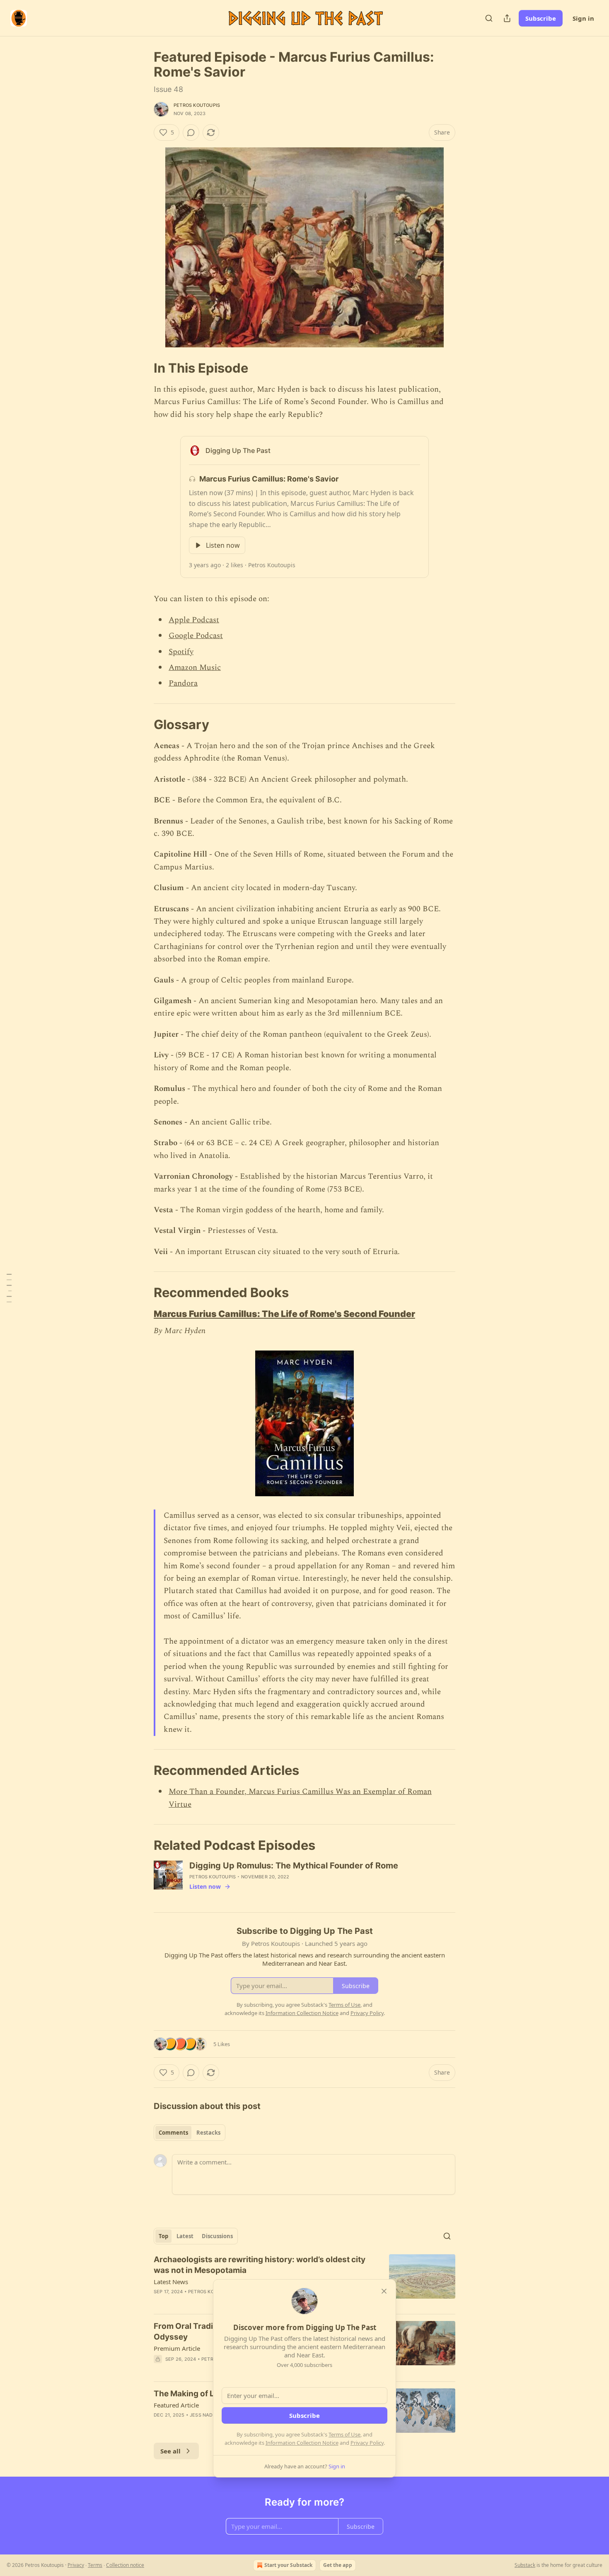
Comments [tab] (173, 2133)
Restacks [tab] (208, 2133)
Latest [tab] (185, 2236)
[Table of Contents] (9, 1288)
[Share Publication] (507, 18)
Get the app (338, 2565)
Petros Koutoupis (197, 105)
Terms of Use (344, 2434)
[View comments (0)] (191, 132)
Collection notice (125, 2565)
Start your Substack (288, 2565)
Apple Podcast (194, 620)
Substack (525, 2565)
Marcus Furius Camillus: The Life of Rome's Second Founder (284, 1314)
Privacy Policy (367, 2443)
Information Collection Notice (302, 2443)
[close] (384, 2291)
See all (170, 2451)
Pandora (183, 683)
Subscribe (541, 18)
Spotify (181, 652)
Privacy (76, 2565)
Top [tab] (163, 2236)
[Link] (142, 368)
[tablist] (190, 2133)
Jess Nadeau (206, 2415)
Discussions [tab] (217, 2236)
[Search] (489, 18)
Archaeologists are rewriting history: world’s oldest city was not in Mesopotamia (260, 2265)
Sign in (583, 18)
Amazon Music (195, 668)
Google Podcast (196, 636)
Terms (95, 2565)
